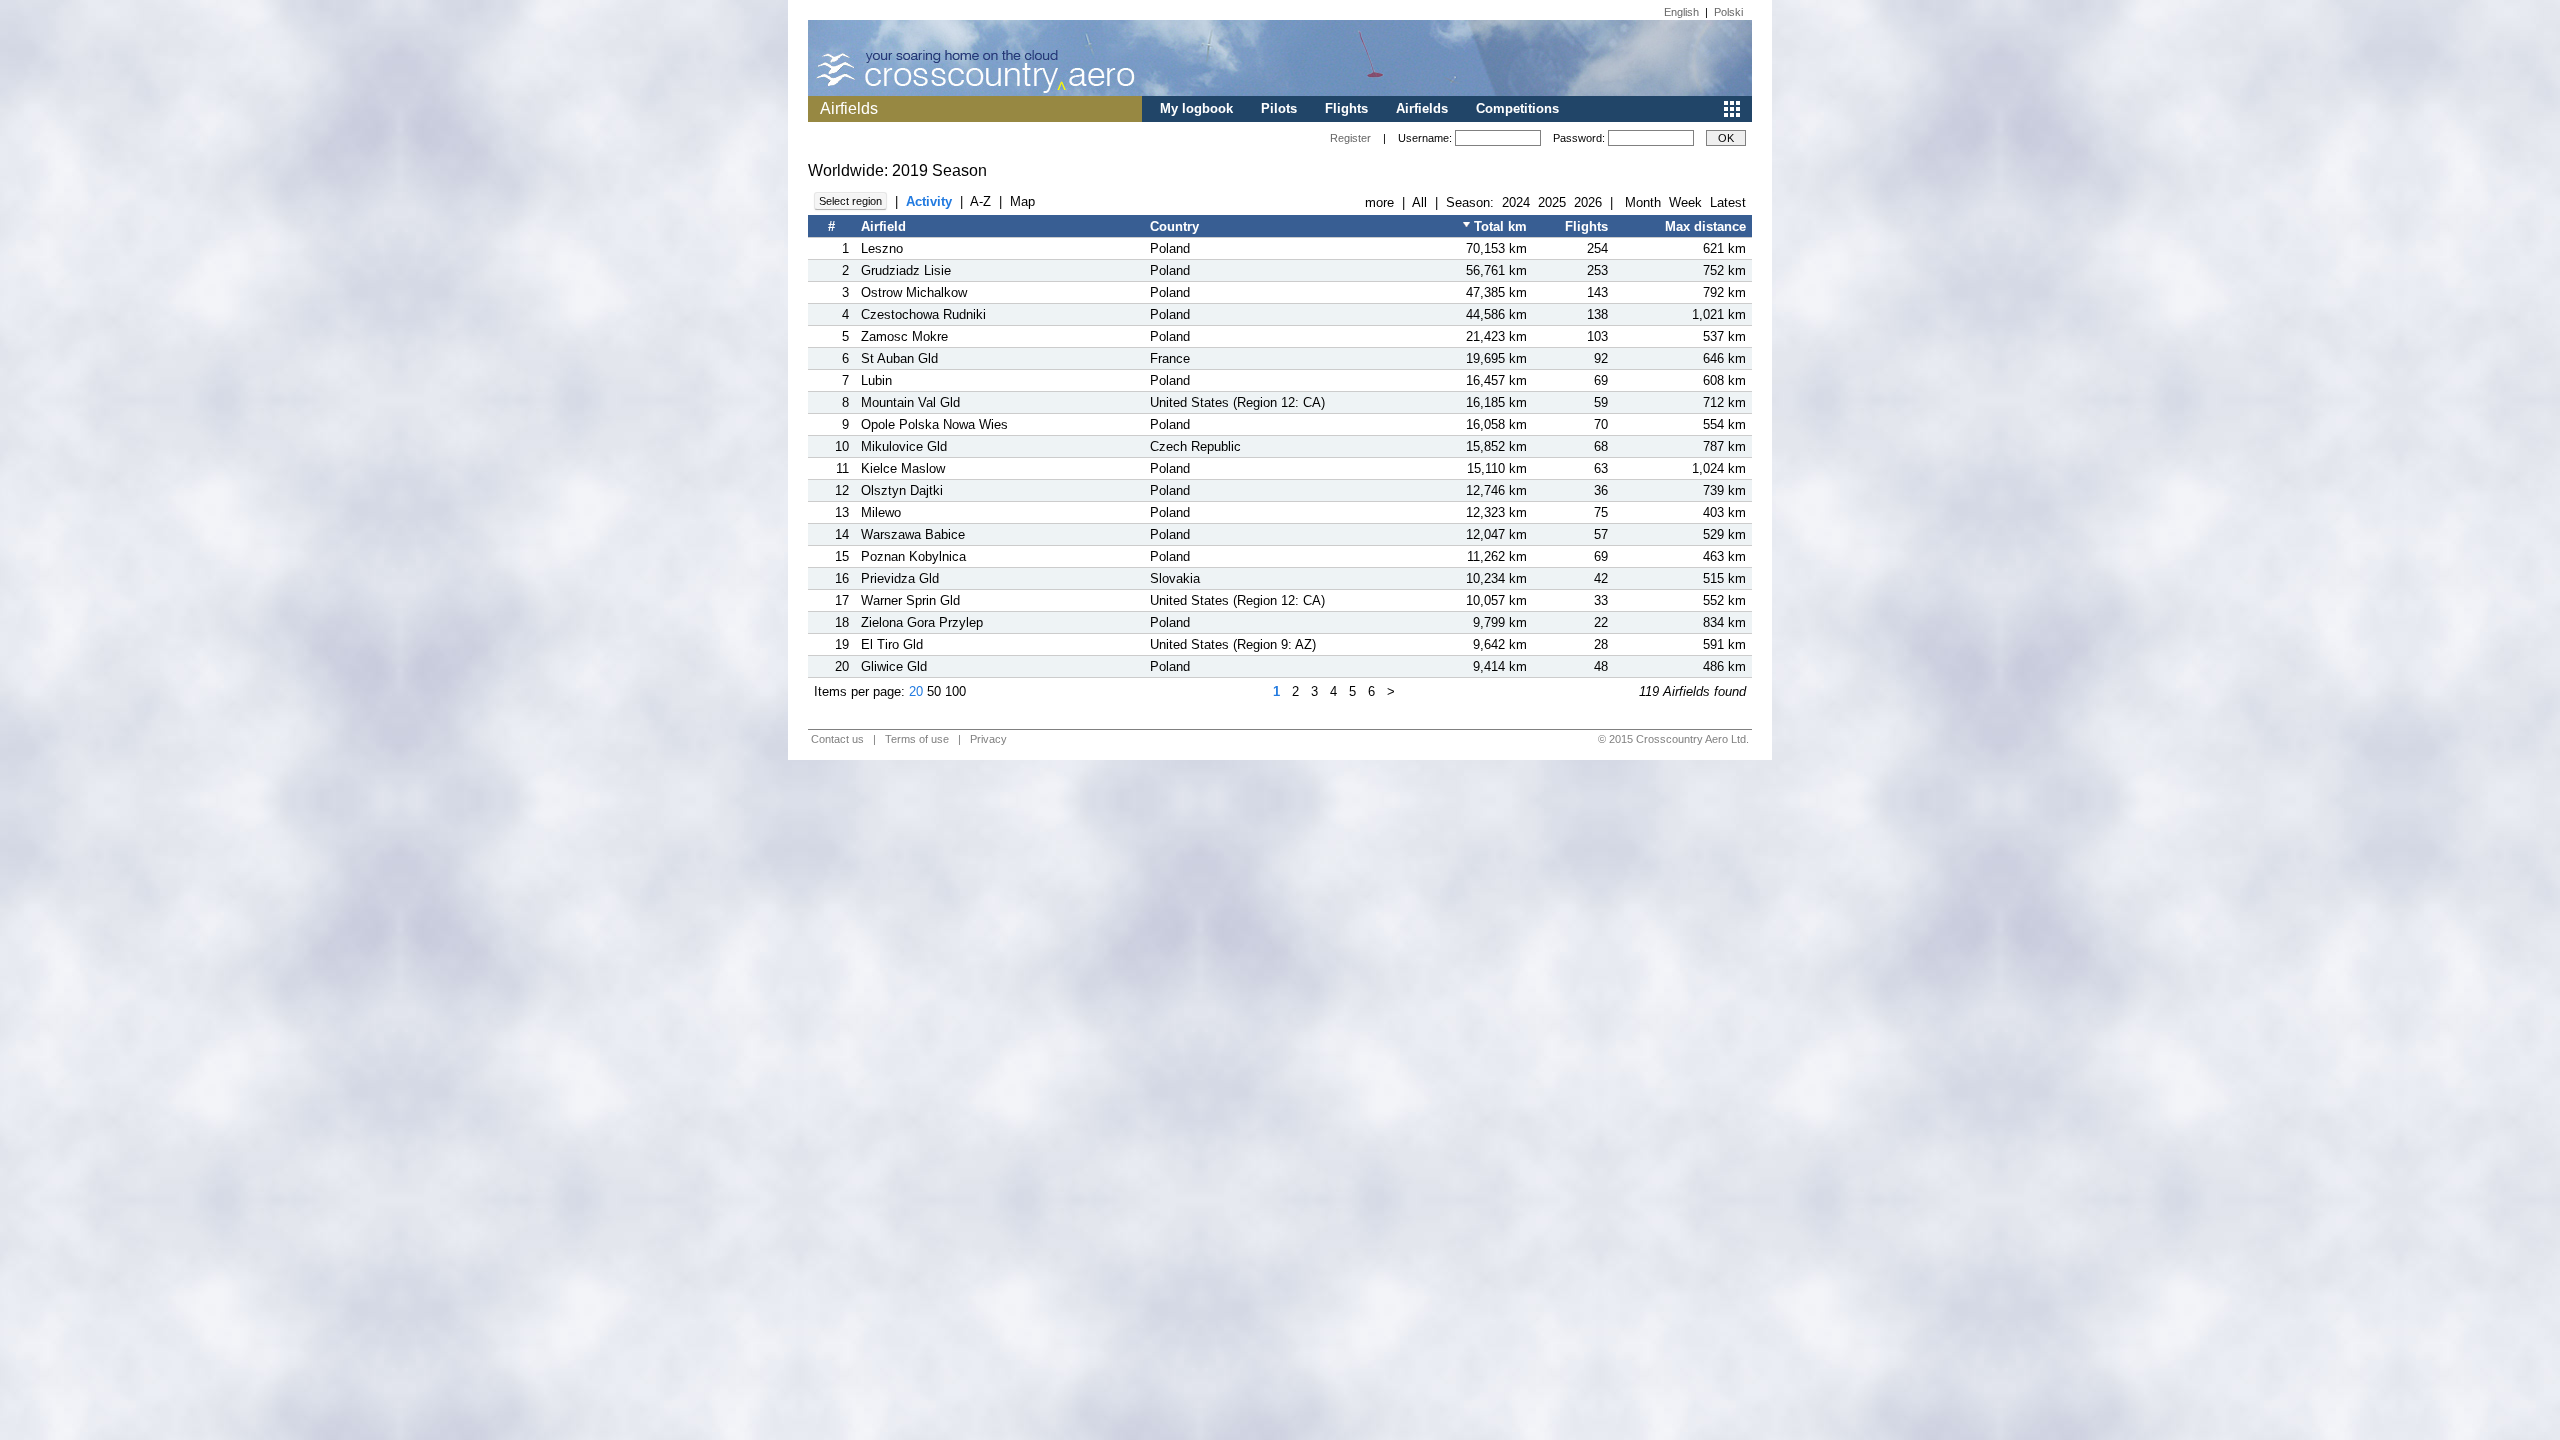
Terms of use (917, 739)
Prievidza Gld (900, 578)
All (1419, 202)
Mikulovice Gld (904, 446)
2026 (1588, 202)
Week (1685, 202)
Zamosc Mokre (904, 336)
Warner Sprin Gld (910, 600)
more (1379, 202)
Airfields (1422, 108)
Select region (850, 201)
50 (934, 691)
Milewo (881, 512)
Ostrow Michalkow (914, 292)
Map (1022, 201)
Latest (1728, 202)
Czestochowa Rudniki (923, 314)
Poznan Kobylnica (913, 556)
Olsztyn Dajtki (902, 490)
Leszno (882, 248)
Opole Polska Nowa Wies (934, 424)
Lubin (876, 380)
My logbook (1196, 108)
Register (1350, 138)
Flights (1346, 108)
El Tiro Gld (892, 644)
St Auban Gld (899, 358)
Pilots (1279, 108)
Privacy (988, 739)
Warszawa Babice (913, 534)
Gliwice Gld (894, 666)
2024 (1516, 202)
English (1681, 12)
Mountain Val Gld (910, 402)
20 (916, 691)
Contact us (837, 739)
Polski (1728, 12)
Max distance (1705, 226)
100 (955, 691)
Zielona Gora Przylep (922, 622)
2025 (1552, 202)
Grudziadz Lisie (906, 270)
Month (1643, 202)
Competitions (1517, 108)
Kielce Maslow (903, 468)
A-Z (980, 201)
